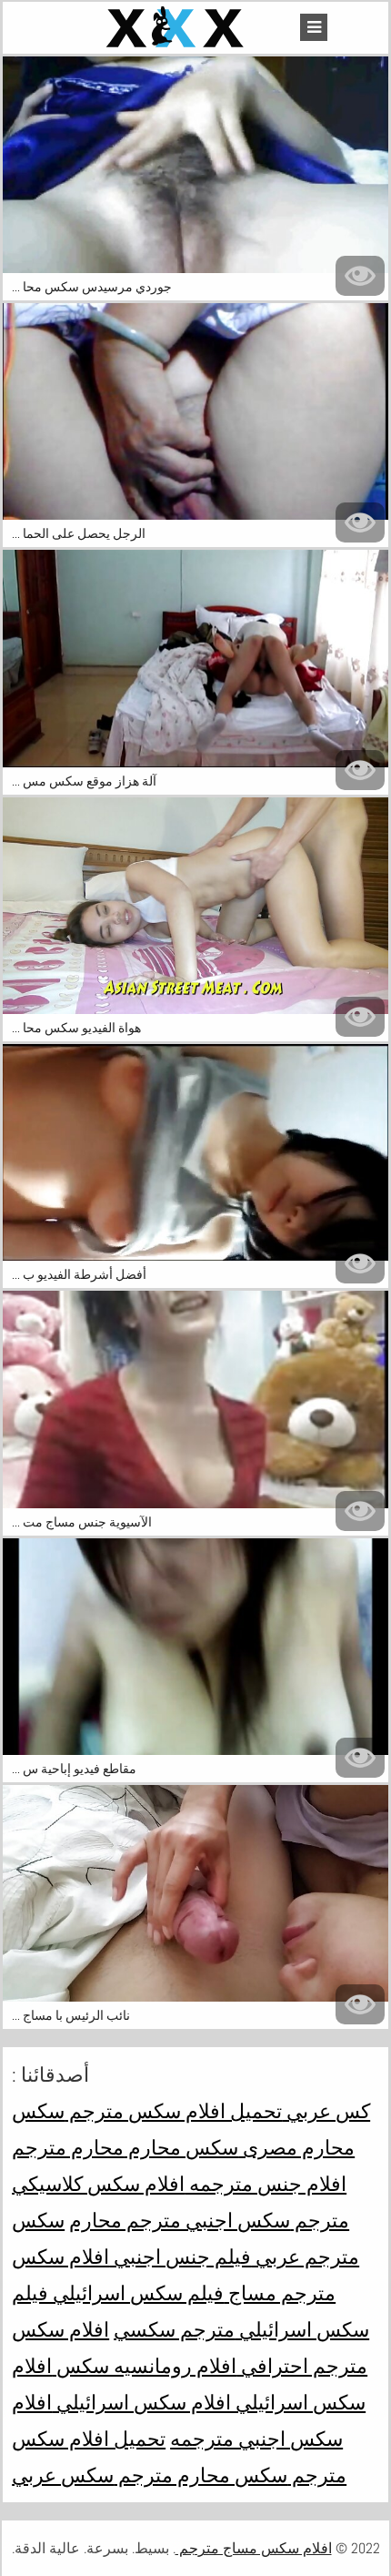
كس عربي (326, 2111)
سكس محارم (181, 2147)
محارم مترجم (68, 2147)
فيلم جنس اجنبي (180, 2257)
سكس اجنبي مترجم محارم (180, 2220)
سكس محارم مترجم (201, 2475)
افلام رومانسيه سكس (144, 2366)
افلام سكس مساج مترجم (254, 2548)
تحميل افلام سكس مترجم (173, 2111)
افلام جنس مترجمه (266, 2184)
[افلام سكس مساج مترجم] (177, 28)
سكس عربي (63, 2475)
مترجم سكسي (174, 2329)
